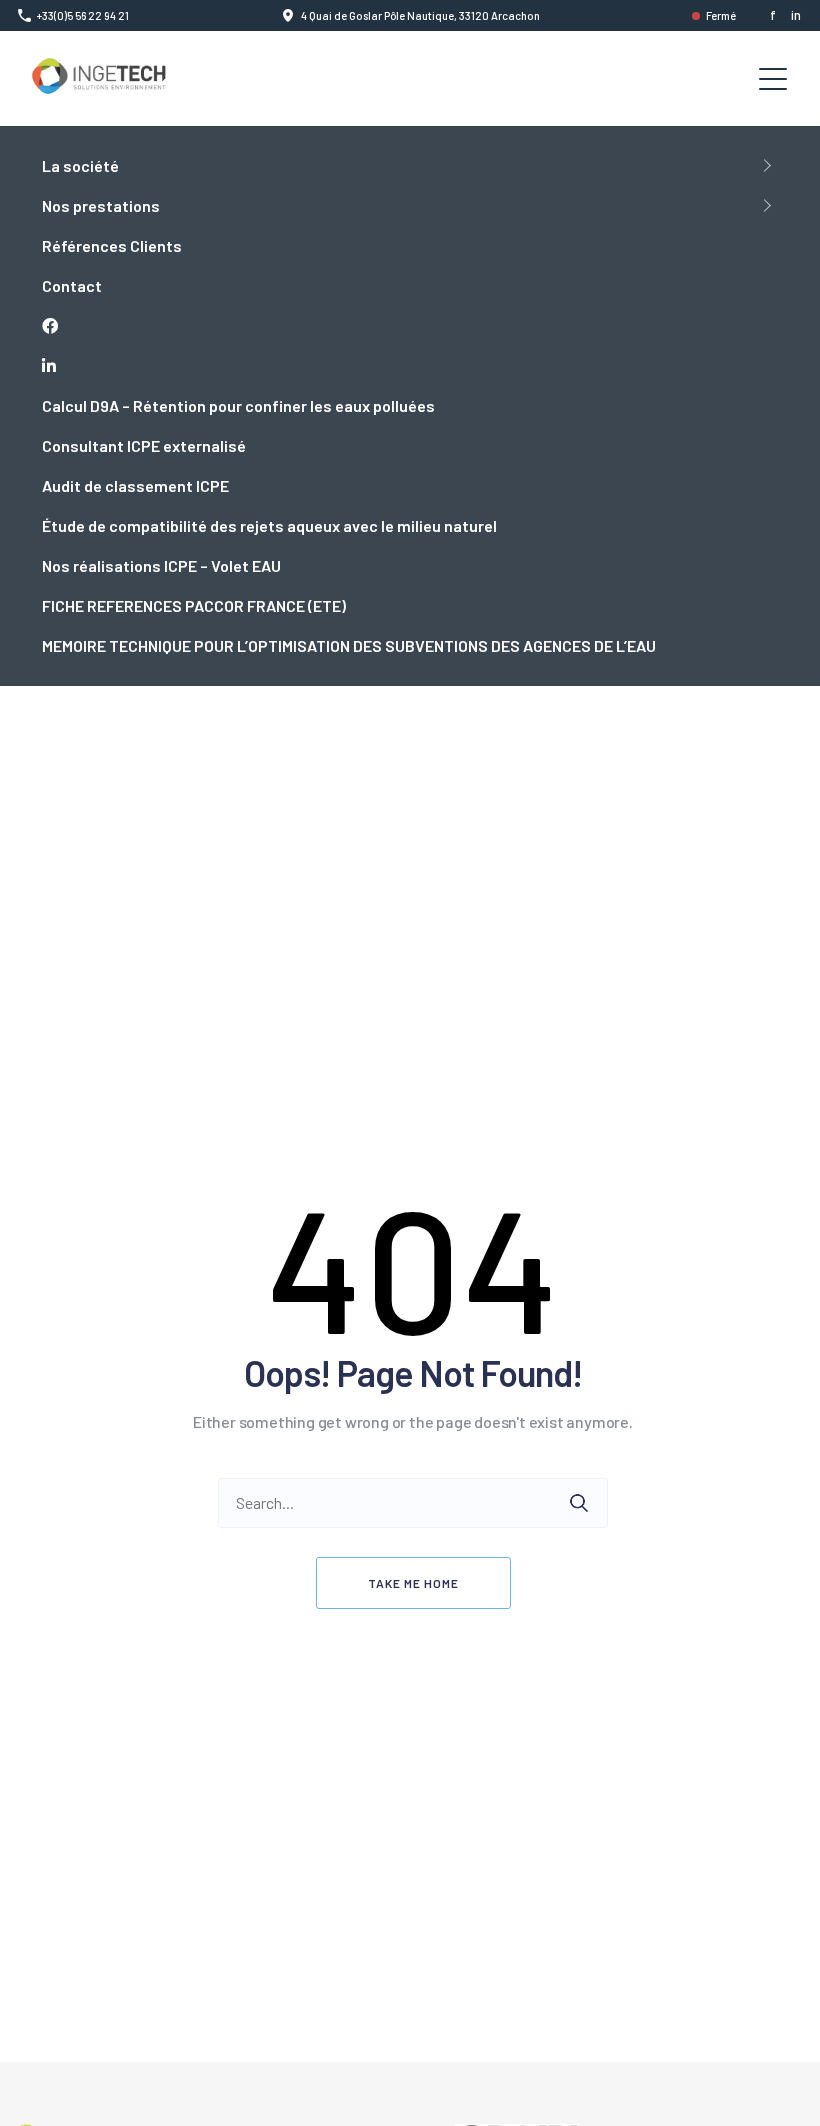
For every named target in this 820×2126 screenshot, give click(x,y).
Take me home (413, 1583)
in (796, 15)
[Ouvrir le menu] (773, 79)
